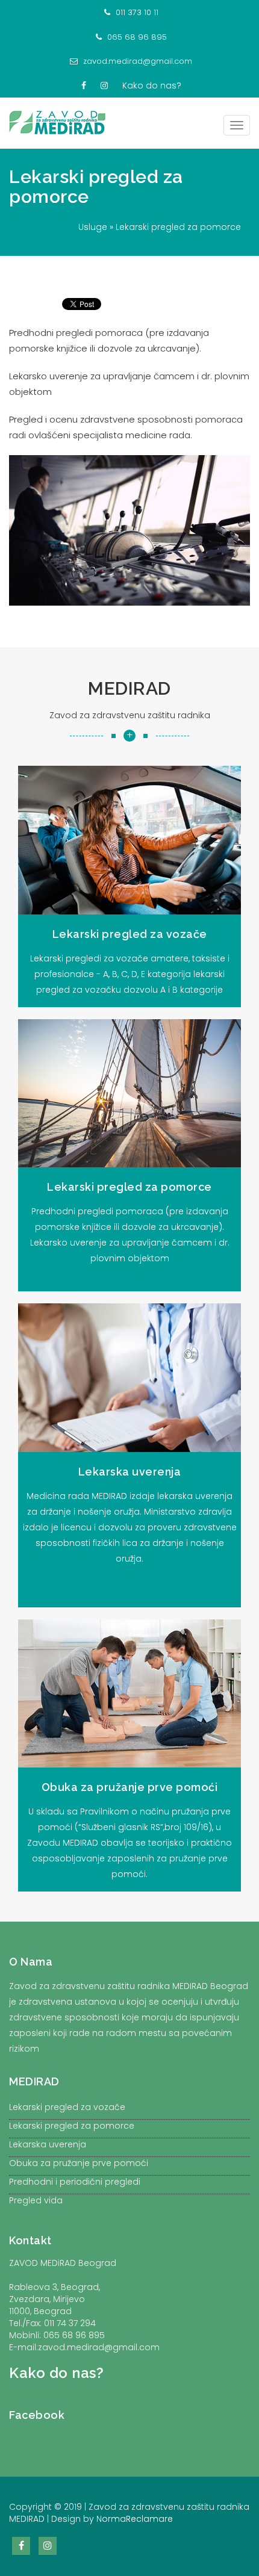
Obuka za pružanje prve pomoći (79, 2163)
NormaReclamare (135, 2519)
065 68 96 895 (136, 37)
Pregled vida (36, 2200)
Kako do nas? (152, 85)
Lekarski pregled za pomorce (96, 187)
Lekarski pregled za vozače (67, 2107)
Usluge (93, 227)
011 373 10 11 (136, 12)
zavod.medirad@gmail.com (136, 61)
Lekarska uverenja (48, 2144)
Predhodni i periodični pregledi (75, 2182)
